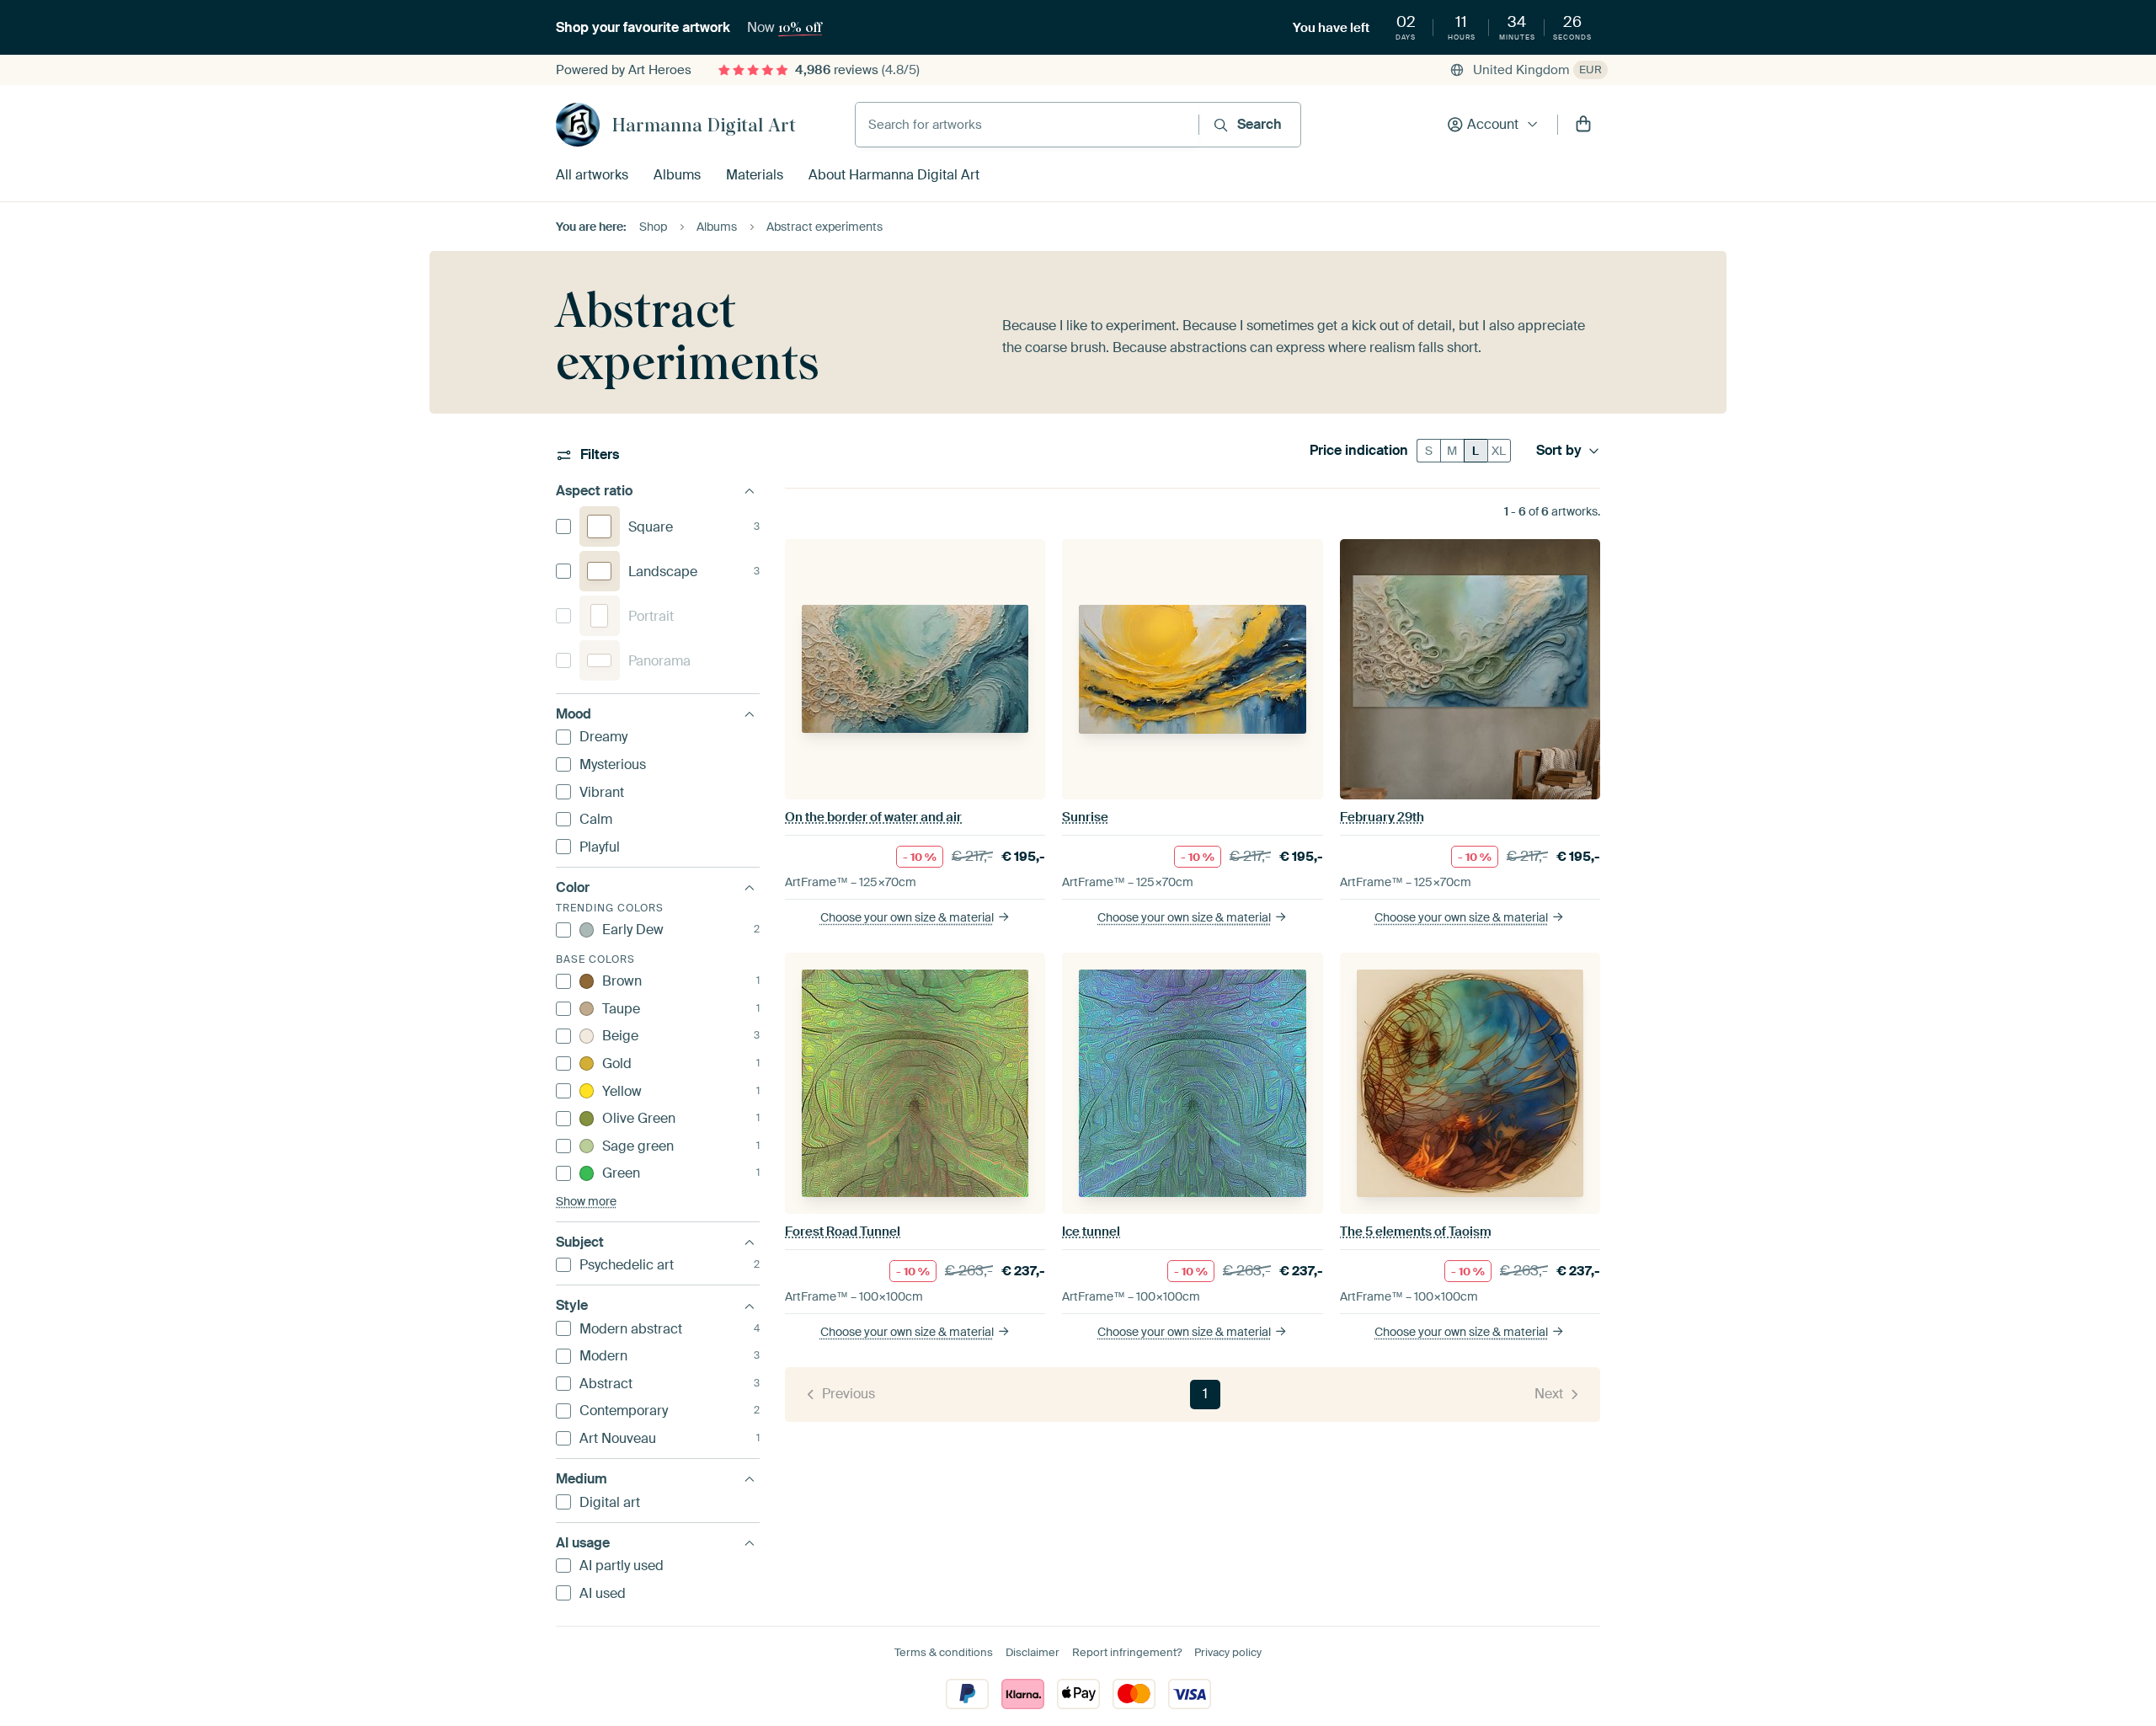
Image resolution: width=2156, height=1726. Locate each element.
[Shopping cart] (1583, 125)
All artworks (592, 175)
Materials (755, 175)
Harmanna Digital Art (704, 125)
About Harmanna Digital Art (894, 175)
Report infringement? (1127, 1652)
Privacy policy (1228, 1652)
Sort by (1559, 451)
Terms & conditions (944, 1652)
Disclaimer (1033, 1652)
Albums (677, 175)
